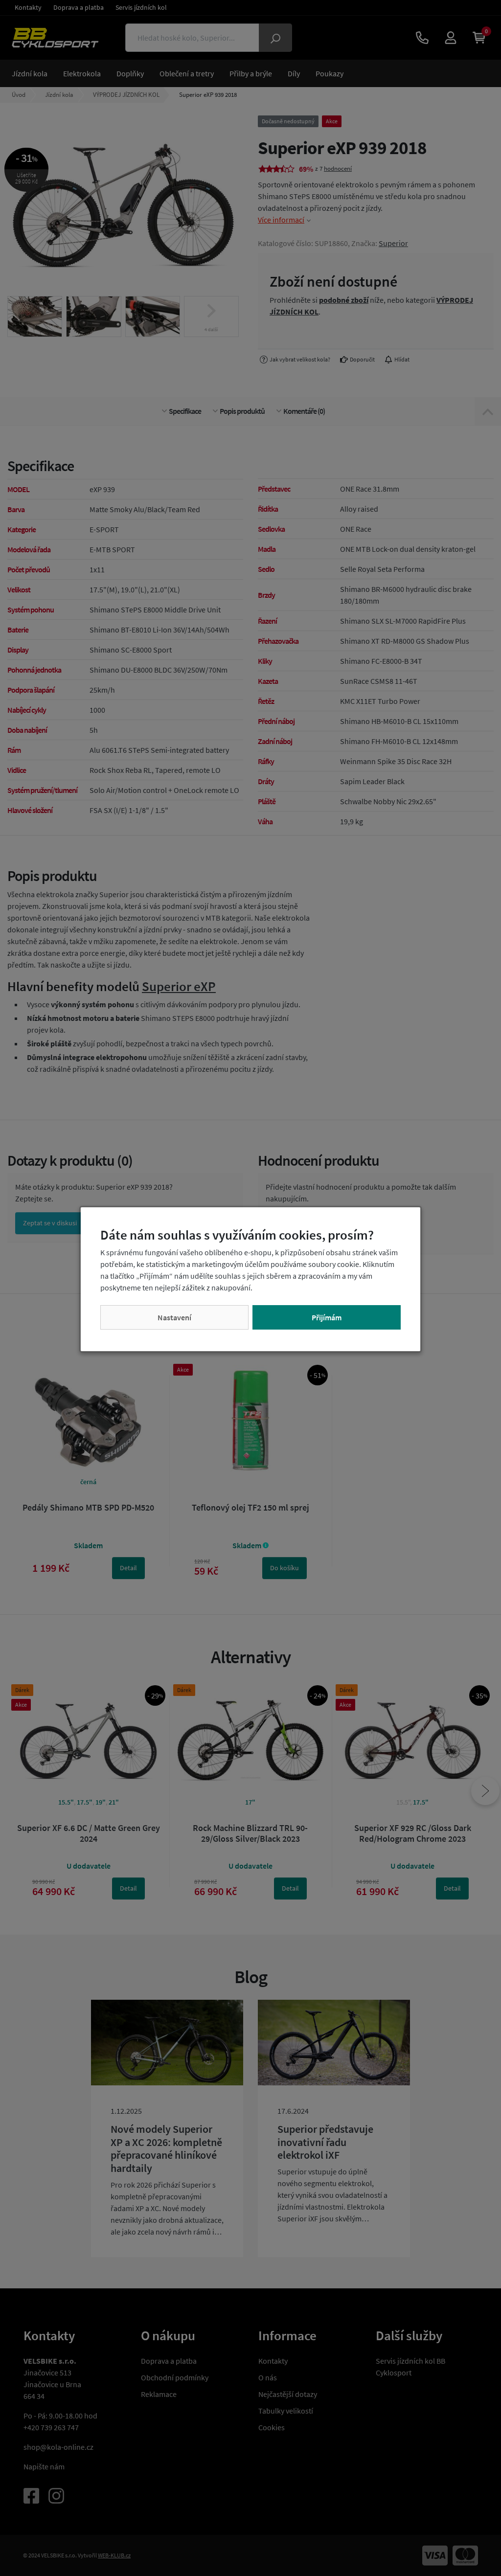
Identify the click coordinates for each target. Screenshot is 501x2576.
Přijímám (327, 1317)
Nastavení (174, 1317)
